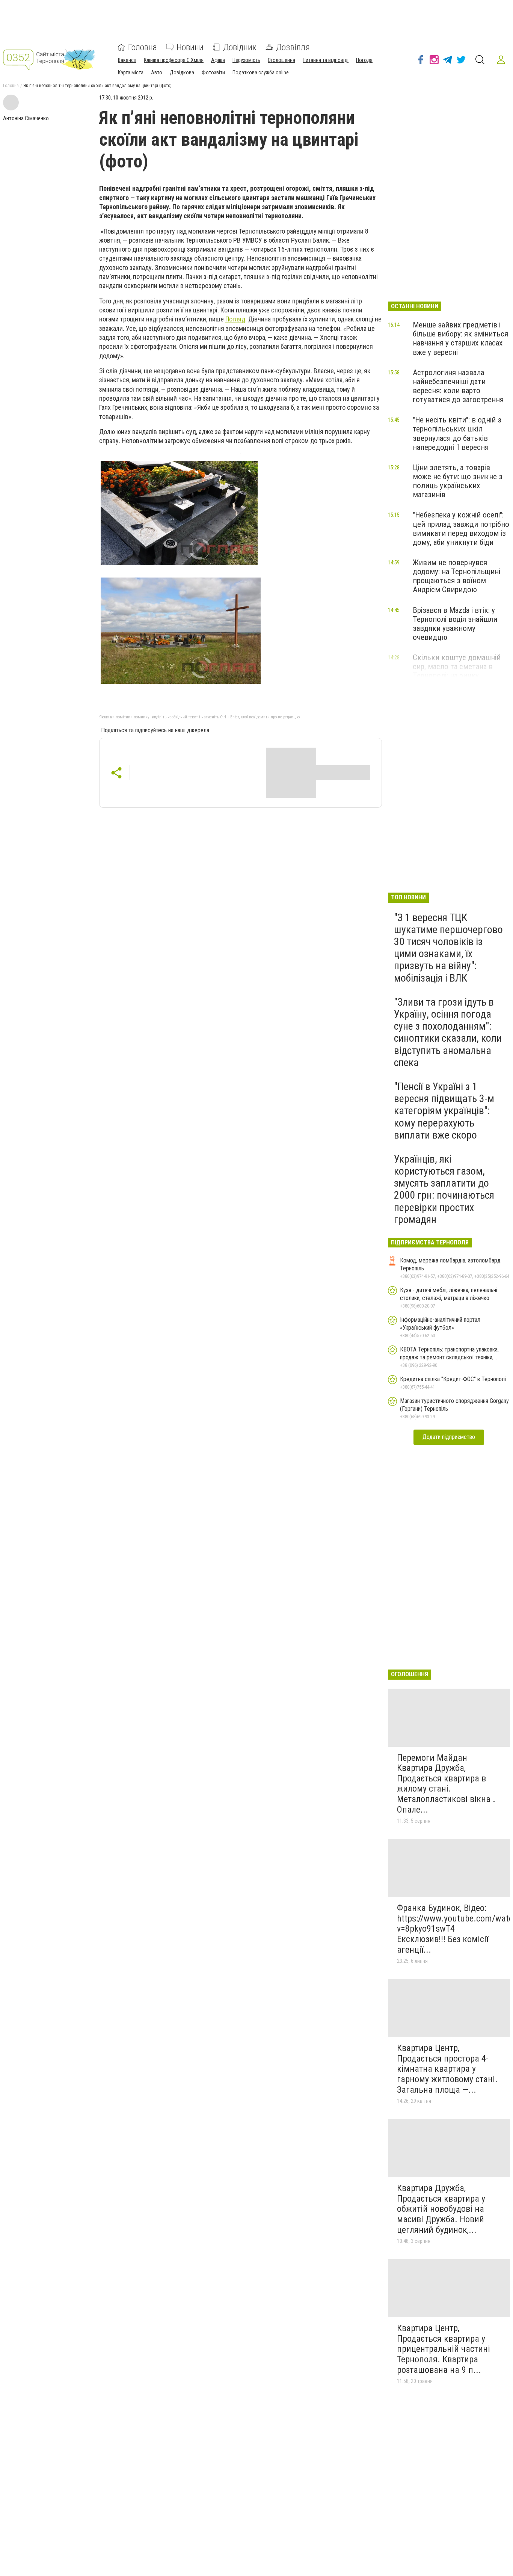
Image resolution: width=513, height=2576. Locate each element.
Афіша (218, 60)
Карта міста (131, 72)
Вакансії (127, 60)
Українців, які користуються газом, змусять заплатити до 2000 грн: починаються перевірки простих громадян (444, 1189)
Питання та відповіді (326, 60)
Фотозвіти (213, 72)
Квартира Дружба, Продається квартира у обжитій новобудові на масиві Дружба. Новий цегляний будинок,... (441, 2209)
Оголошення (281, 60)
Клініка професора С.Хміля (174, 60)
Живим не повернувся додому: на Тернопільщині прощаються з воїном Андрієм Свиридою (456, 576)
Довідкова (182, 72)
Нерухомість (246, 60)
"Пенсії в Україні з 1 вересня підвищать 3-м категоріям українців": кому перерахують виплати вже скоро (444, 1111)
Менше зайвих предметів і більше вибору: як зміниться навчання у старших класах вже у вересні (460, 338)
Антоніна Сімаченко (26, 118)
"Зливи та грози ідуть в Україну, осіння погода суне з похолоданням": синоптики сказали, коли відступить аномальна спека (448, 1032)
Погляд (235, 319)
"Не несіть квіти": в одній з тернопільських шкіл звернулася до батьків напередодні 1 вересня (457, 433)
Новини (190, 47)
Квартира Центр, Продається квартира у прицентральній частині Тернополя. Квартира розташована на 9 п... (444, 2349)
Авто (157, 72)
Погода (364, 60)
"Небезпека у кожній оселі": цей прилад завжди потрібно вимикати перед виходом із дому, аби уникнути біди (461, 528)
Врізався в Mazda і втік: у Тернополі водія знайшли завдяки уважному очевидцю (455, 624)
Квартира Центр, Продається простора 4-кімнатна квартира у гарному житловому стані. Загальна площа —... (447, 2069)
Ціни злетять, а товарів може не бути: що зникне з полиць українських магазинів (458, 481)
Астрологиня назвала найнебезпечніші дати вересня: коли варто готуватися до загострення (458, 386)
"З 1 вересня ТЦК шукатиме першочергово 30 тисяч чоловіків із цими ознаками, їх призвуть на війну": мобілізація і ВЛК (448, 948)
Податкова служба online (261, 72)
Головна (143, 47)
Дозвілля (293, 47)
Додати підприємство (449, 1437)
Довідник (240, 47)
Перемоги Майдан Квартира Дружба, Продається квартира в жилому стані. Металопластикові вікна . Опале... (446, 1784)
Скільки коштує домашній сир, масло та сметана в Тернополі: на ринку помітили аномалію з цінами (460, 671)
